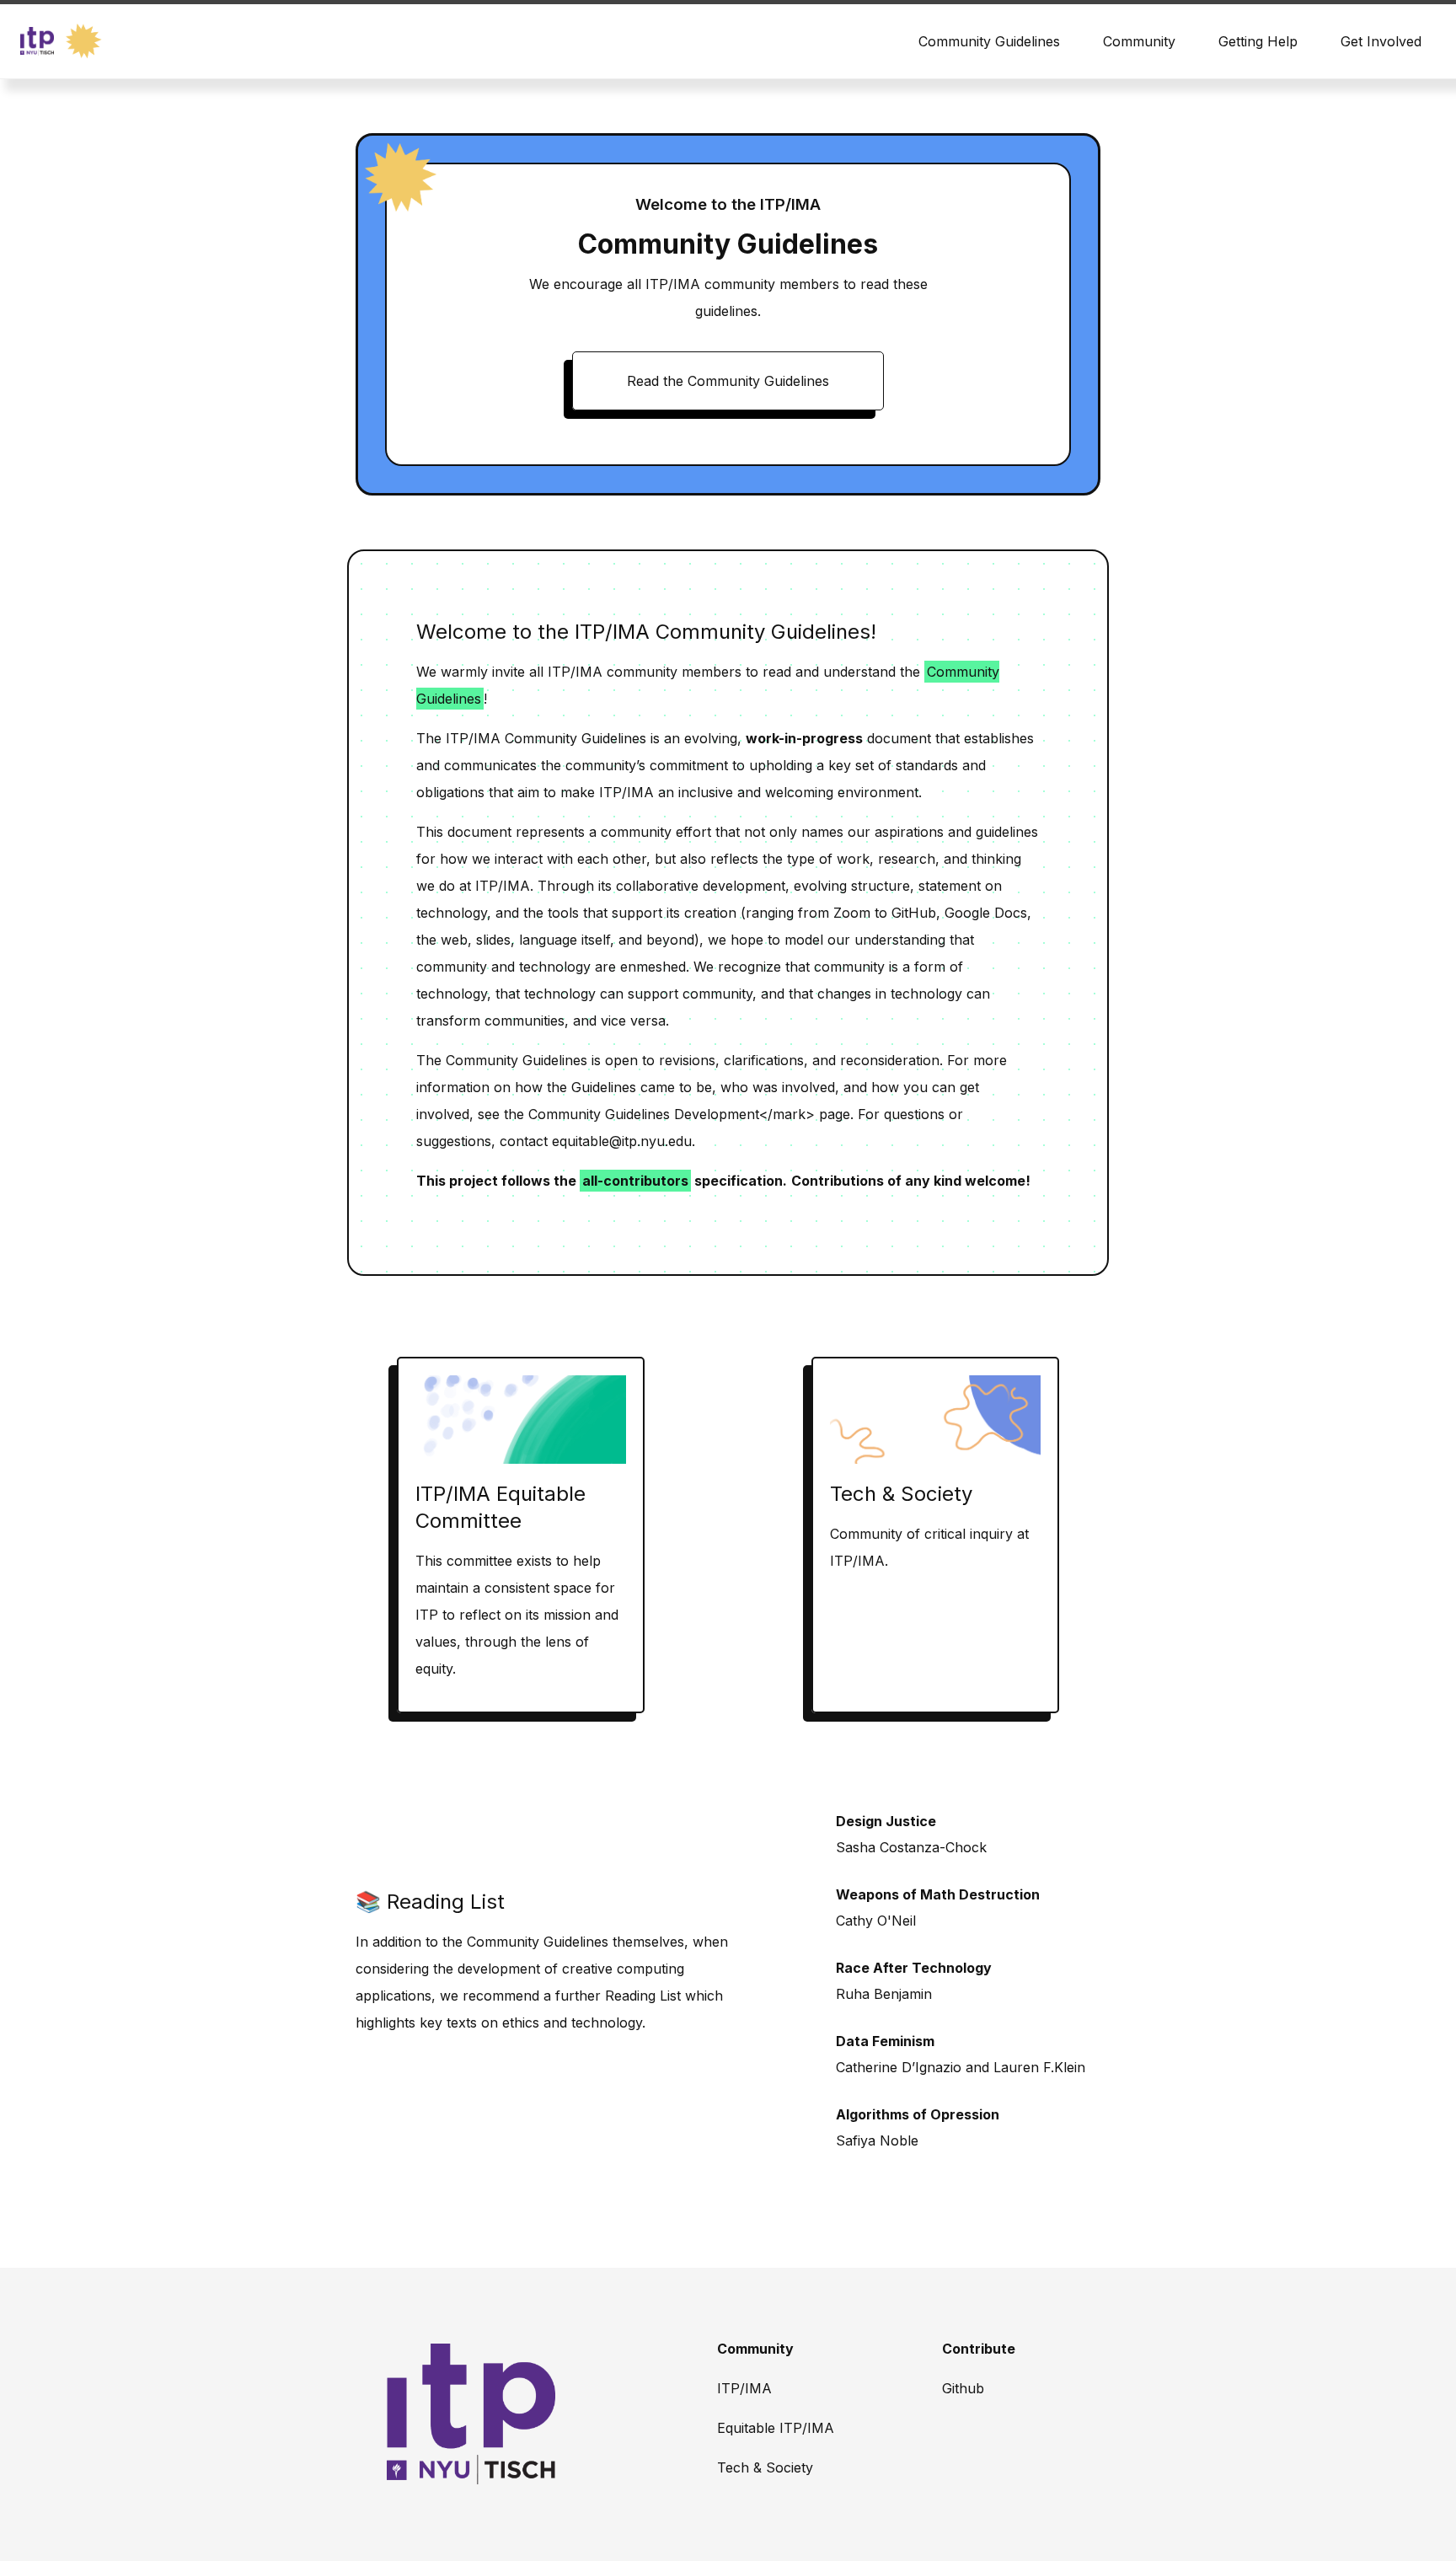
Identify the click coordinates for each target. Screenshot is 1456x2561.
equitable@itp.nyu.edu (622, 1141)
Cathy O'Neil (876, 1921)
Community (1139, 41)
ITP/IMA (744, 2388)
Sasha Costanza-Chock (911, 1847)
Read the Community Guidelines (728, 381)
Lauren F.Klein (1039, 2067)
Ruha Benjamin (884, 1994)
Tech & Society (765, 2467)
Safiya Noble (877, 2140)
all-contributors (635, 1181)
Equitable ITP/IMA (776, 2428)
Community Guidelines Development (644, 1114)
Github (963, 2388)
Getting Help (1258, 41)
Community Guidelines (989, 41)
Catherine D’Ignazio (899, 2067)
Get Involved (1381, 41)
